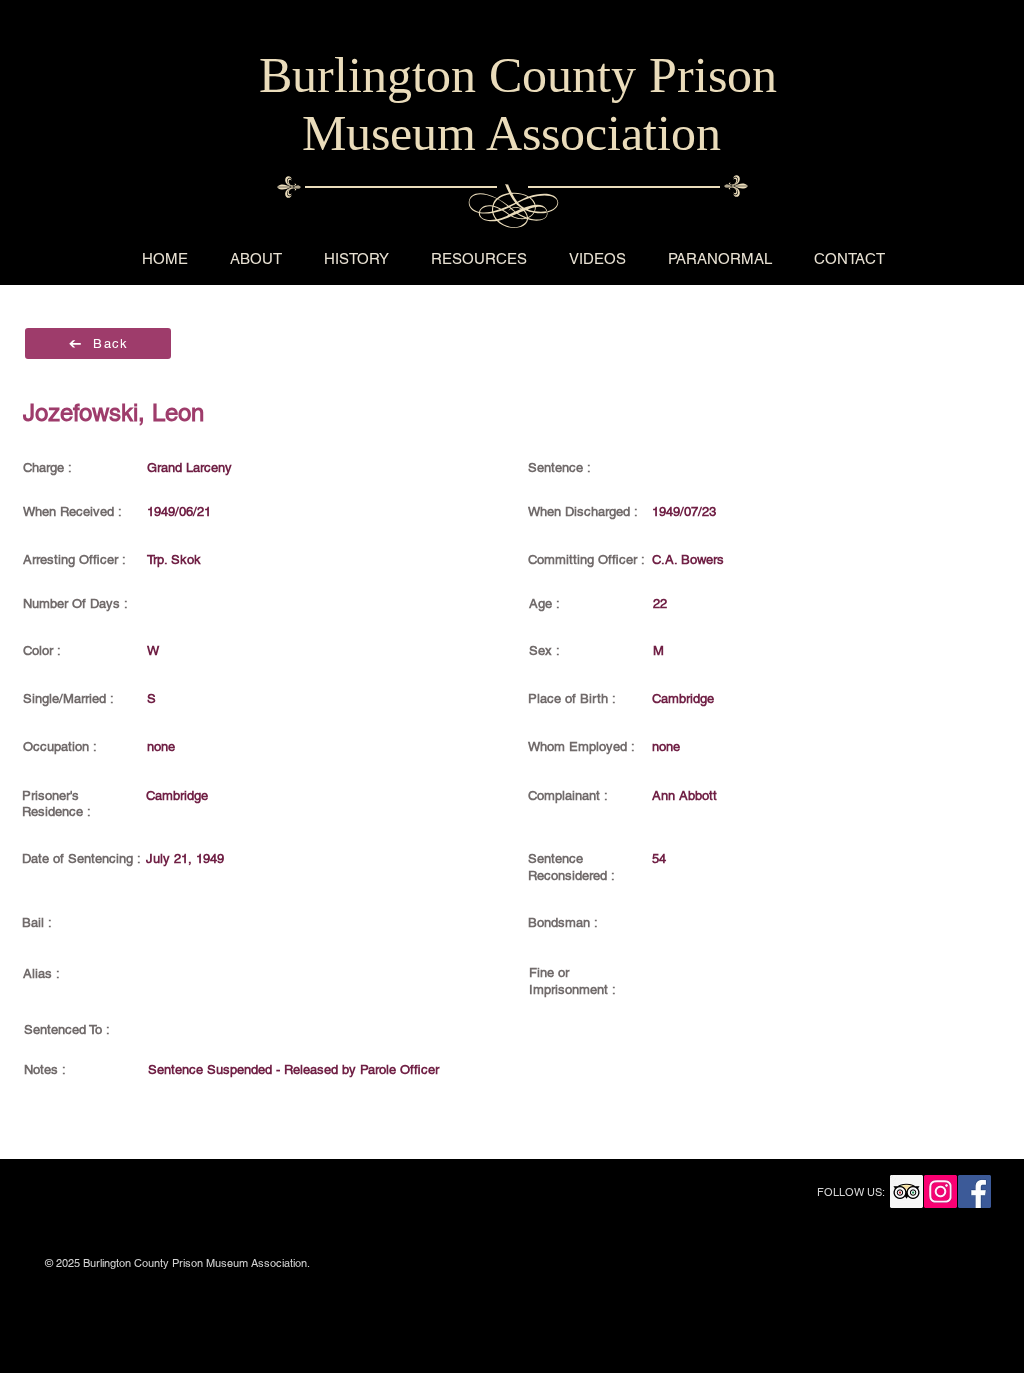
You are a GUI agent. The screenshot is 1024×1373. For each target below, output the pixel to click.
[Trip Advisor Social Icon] (906, 1191)
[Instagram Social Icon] (940, 1191)
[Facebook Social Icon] (974, 1191)
